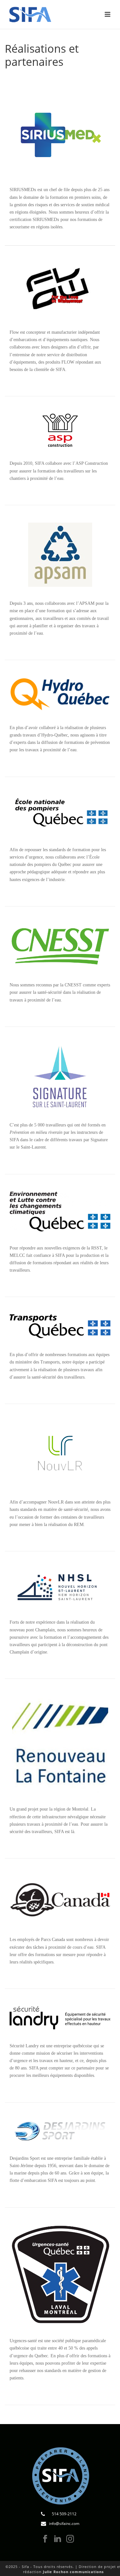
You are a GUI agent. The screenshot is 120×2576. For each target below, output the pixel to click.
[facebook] (45, 2539)
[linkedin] (58, 2539)
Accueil (28, 78)
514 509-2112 (64, 2514)
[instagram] (70, 2539)
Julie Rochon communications (73, 2572)
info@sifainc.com (64, 2523)
